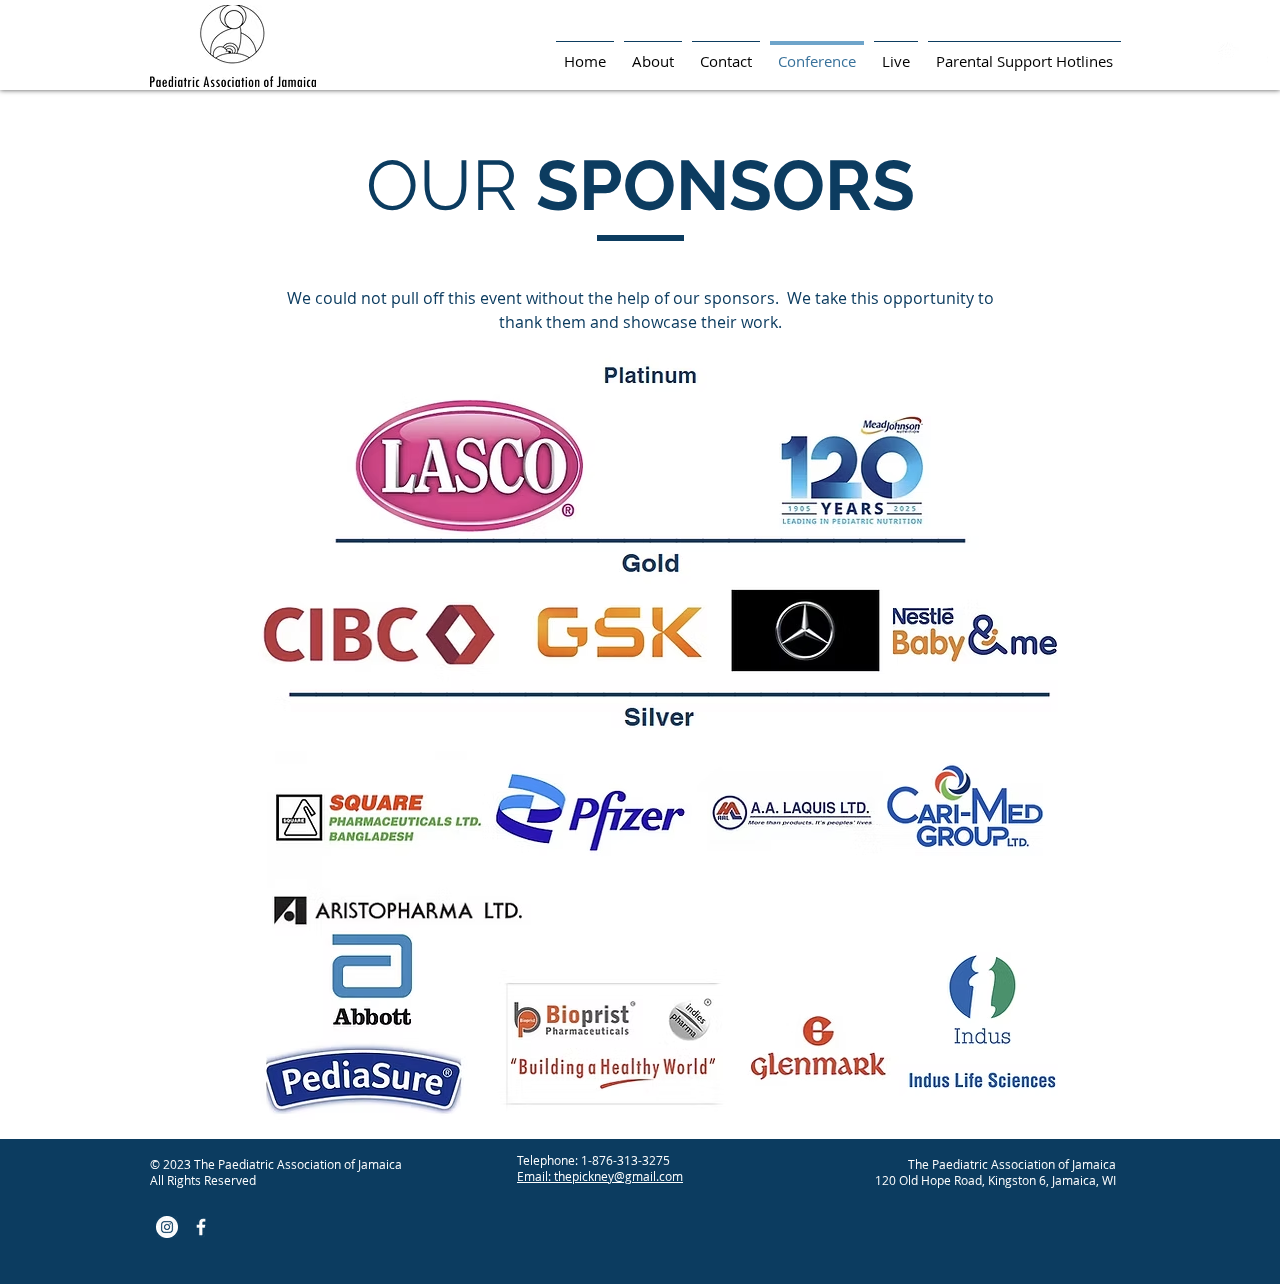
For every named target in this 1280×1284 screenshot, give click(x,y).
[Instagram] (1229, 53)
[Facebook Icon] (1263, 53)
